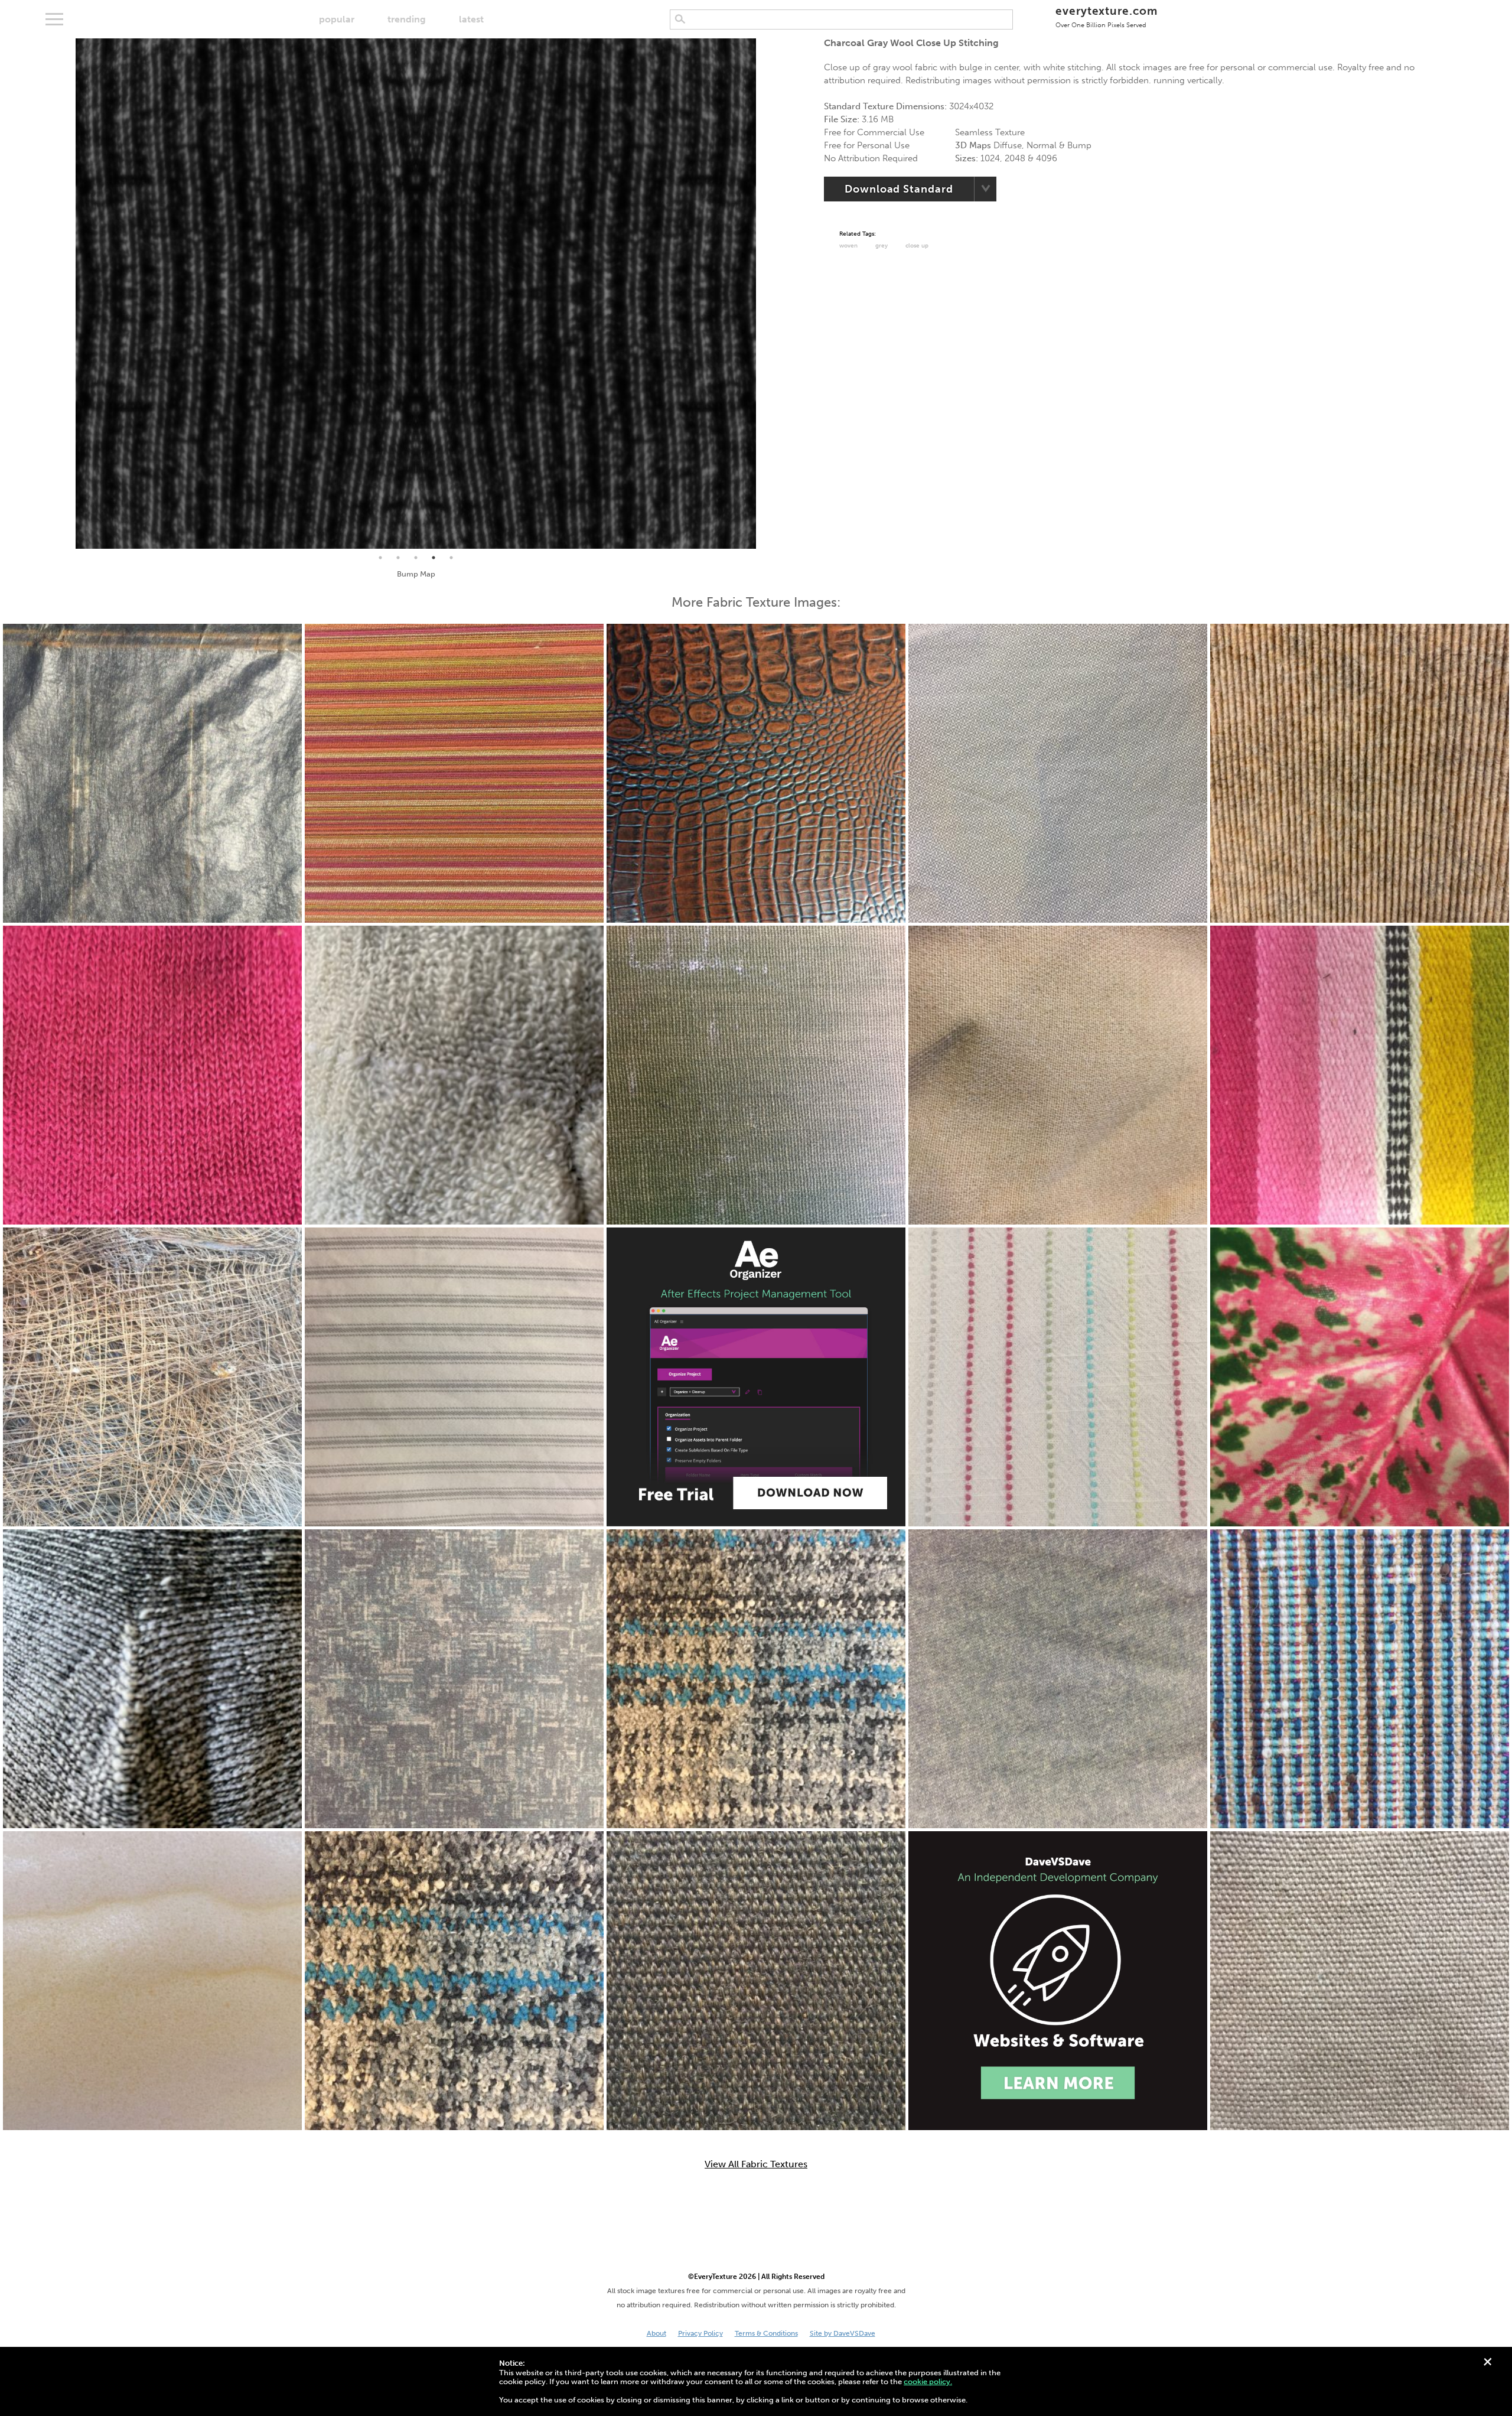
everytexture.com (1107, 16)
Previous (67, 294)
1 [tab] (380, 558)
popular (337, 19)
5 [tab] (451, 558)
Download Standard (899, 189)
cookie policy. (928, 2381)
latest (471, 19)
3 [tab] (416, 558)
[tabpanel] (416, 294)
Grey (882, 246)
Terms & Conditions (766, 2333)
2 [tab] (398, 558)
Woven (848, 246)
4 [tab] (434, 558)
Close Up (917, 246)
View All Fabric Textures (756, 2164)
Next (765, 294)
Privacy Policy (700, 2333)
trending (407, 19)
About (656, 2333)
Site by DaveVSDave (843, 2333)
